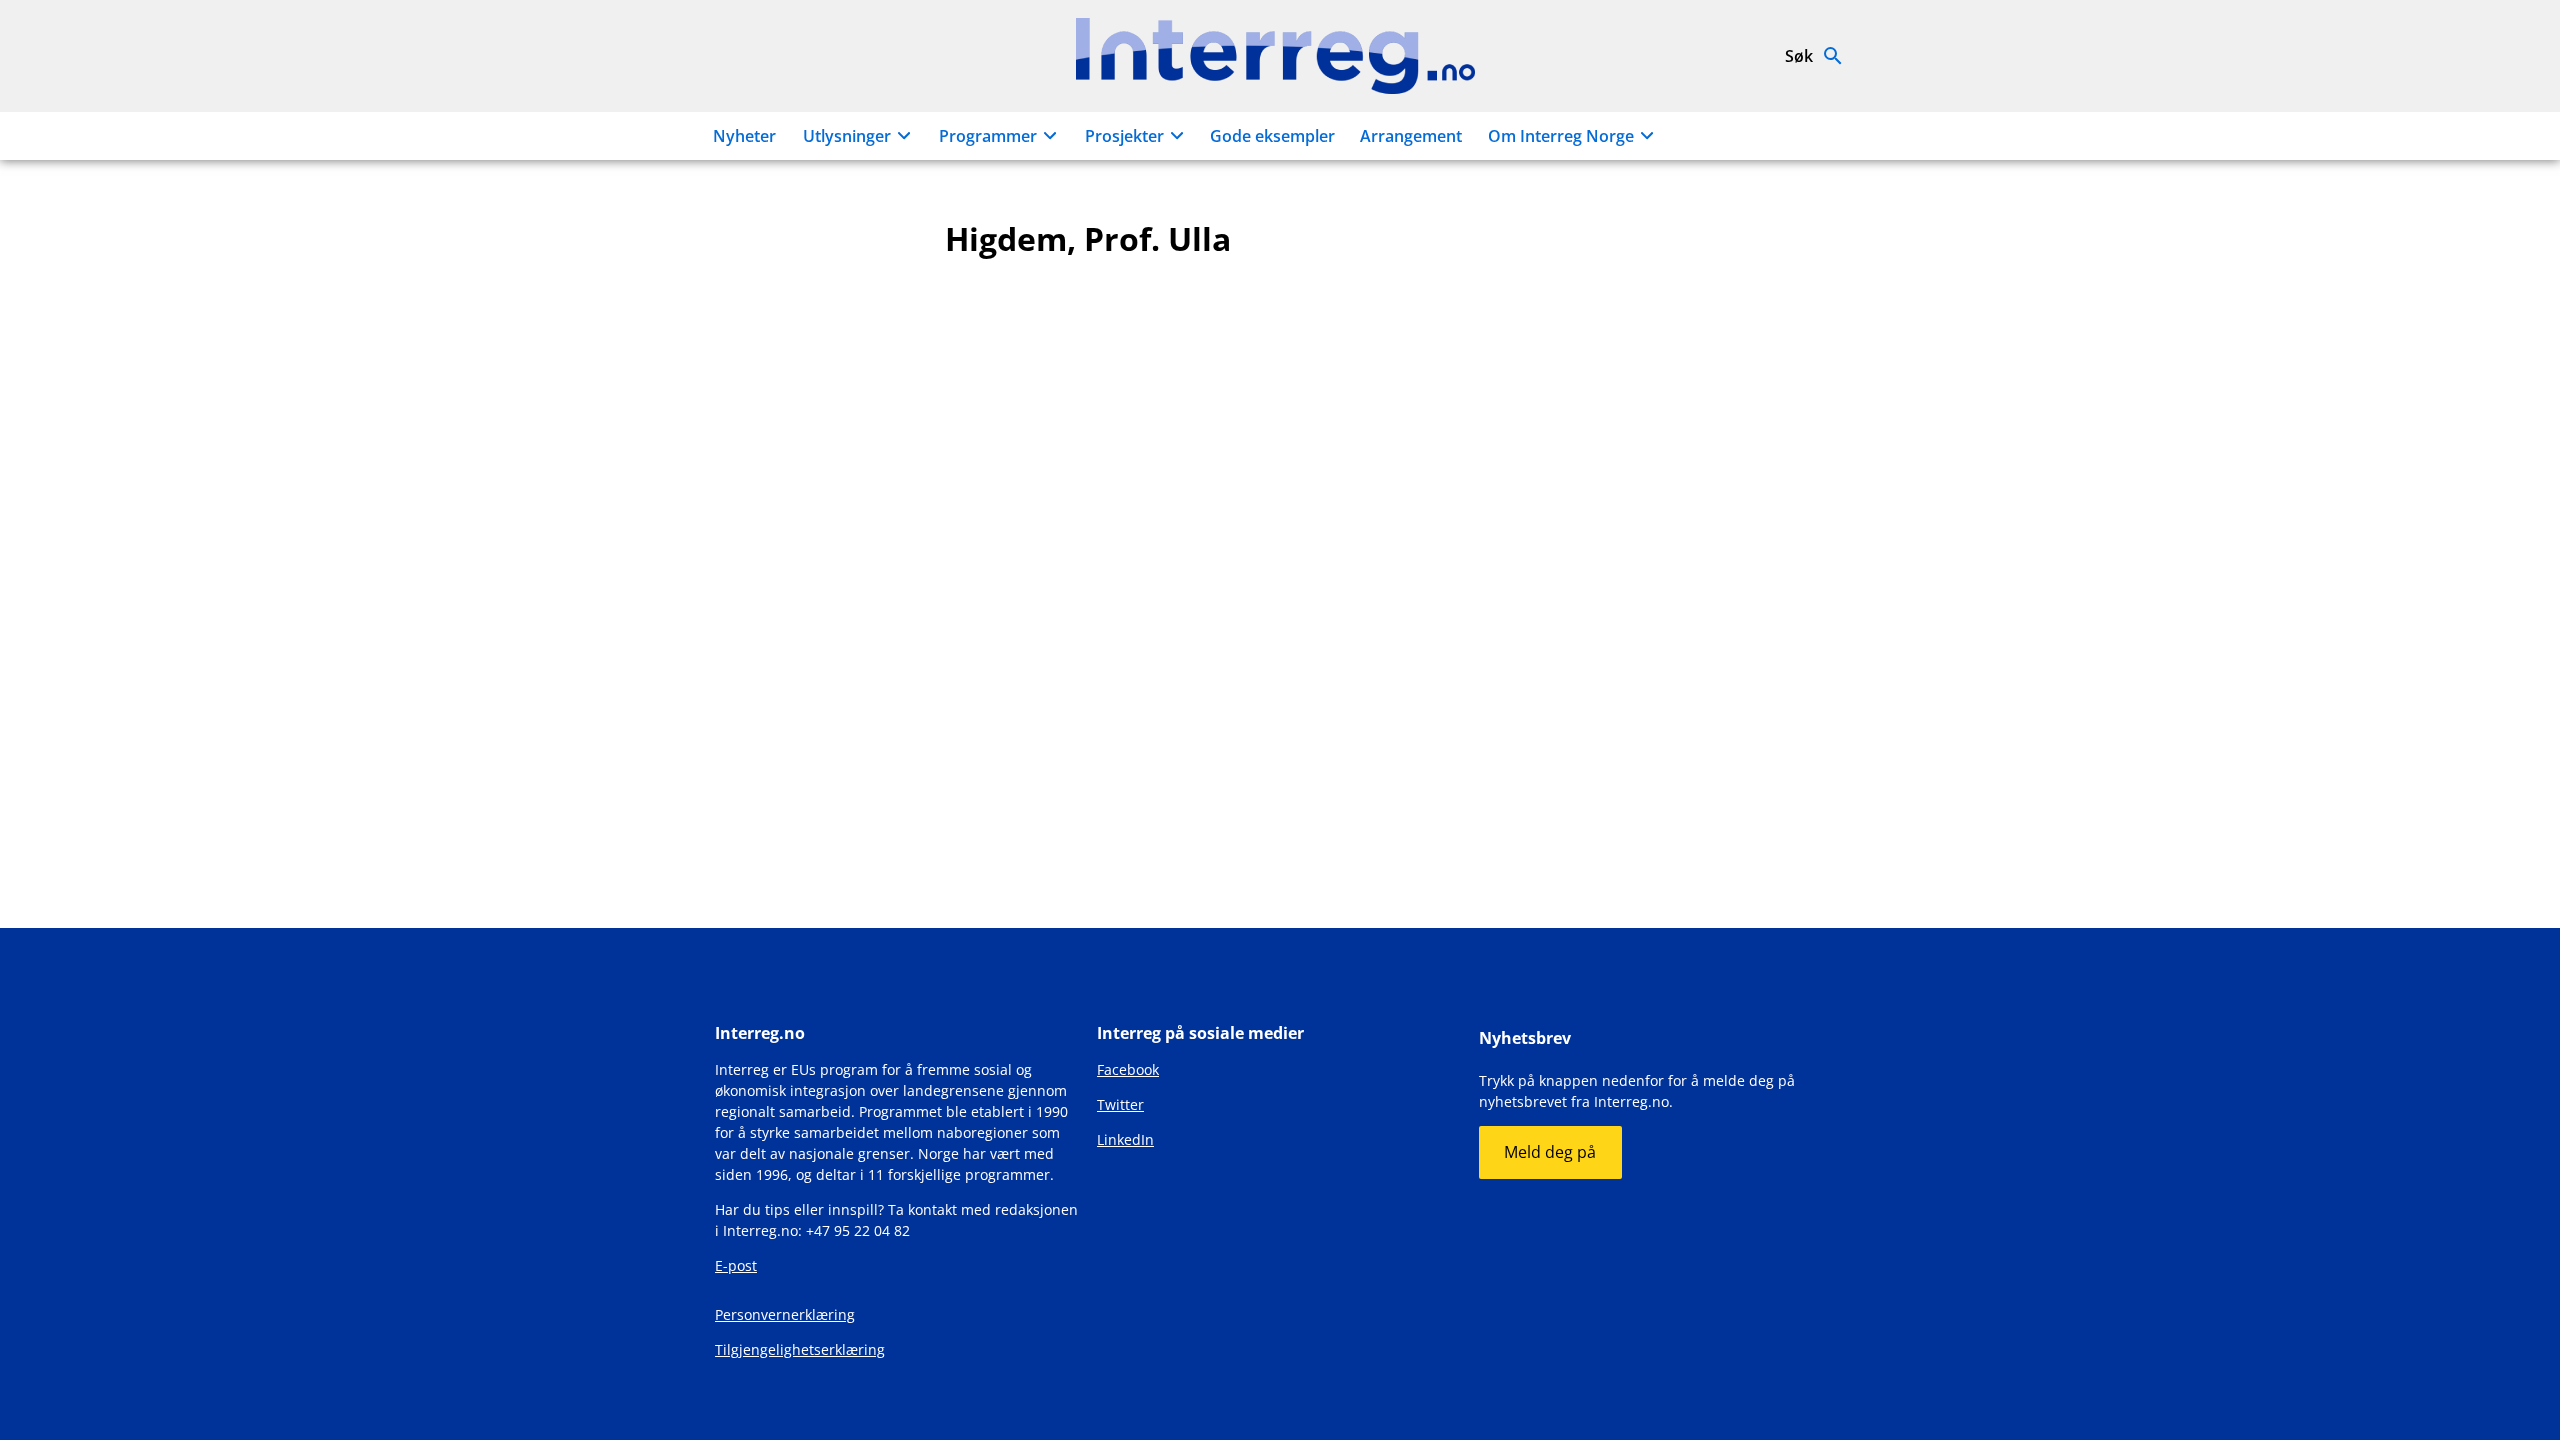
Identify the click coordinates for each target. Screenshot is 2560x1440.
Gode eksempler (1272, 136)
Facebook (1128, 1069)
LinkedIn (1125, 1139)
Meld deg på (1550, 1152)
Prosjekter (1124, 136)
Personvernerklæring (785, 1314)
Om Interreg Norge (1561, 136)
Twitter (1120, 1104)
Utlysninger (847, 136)
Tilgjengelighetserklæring (800, 1349)
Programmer (988, 136)
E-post (736, 1265)
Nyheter (744, 136)
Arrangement (1411, 136)
